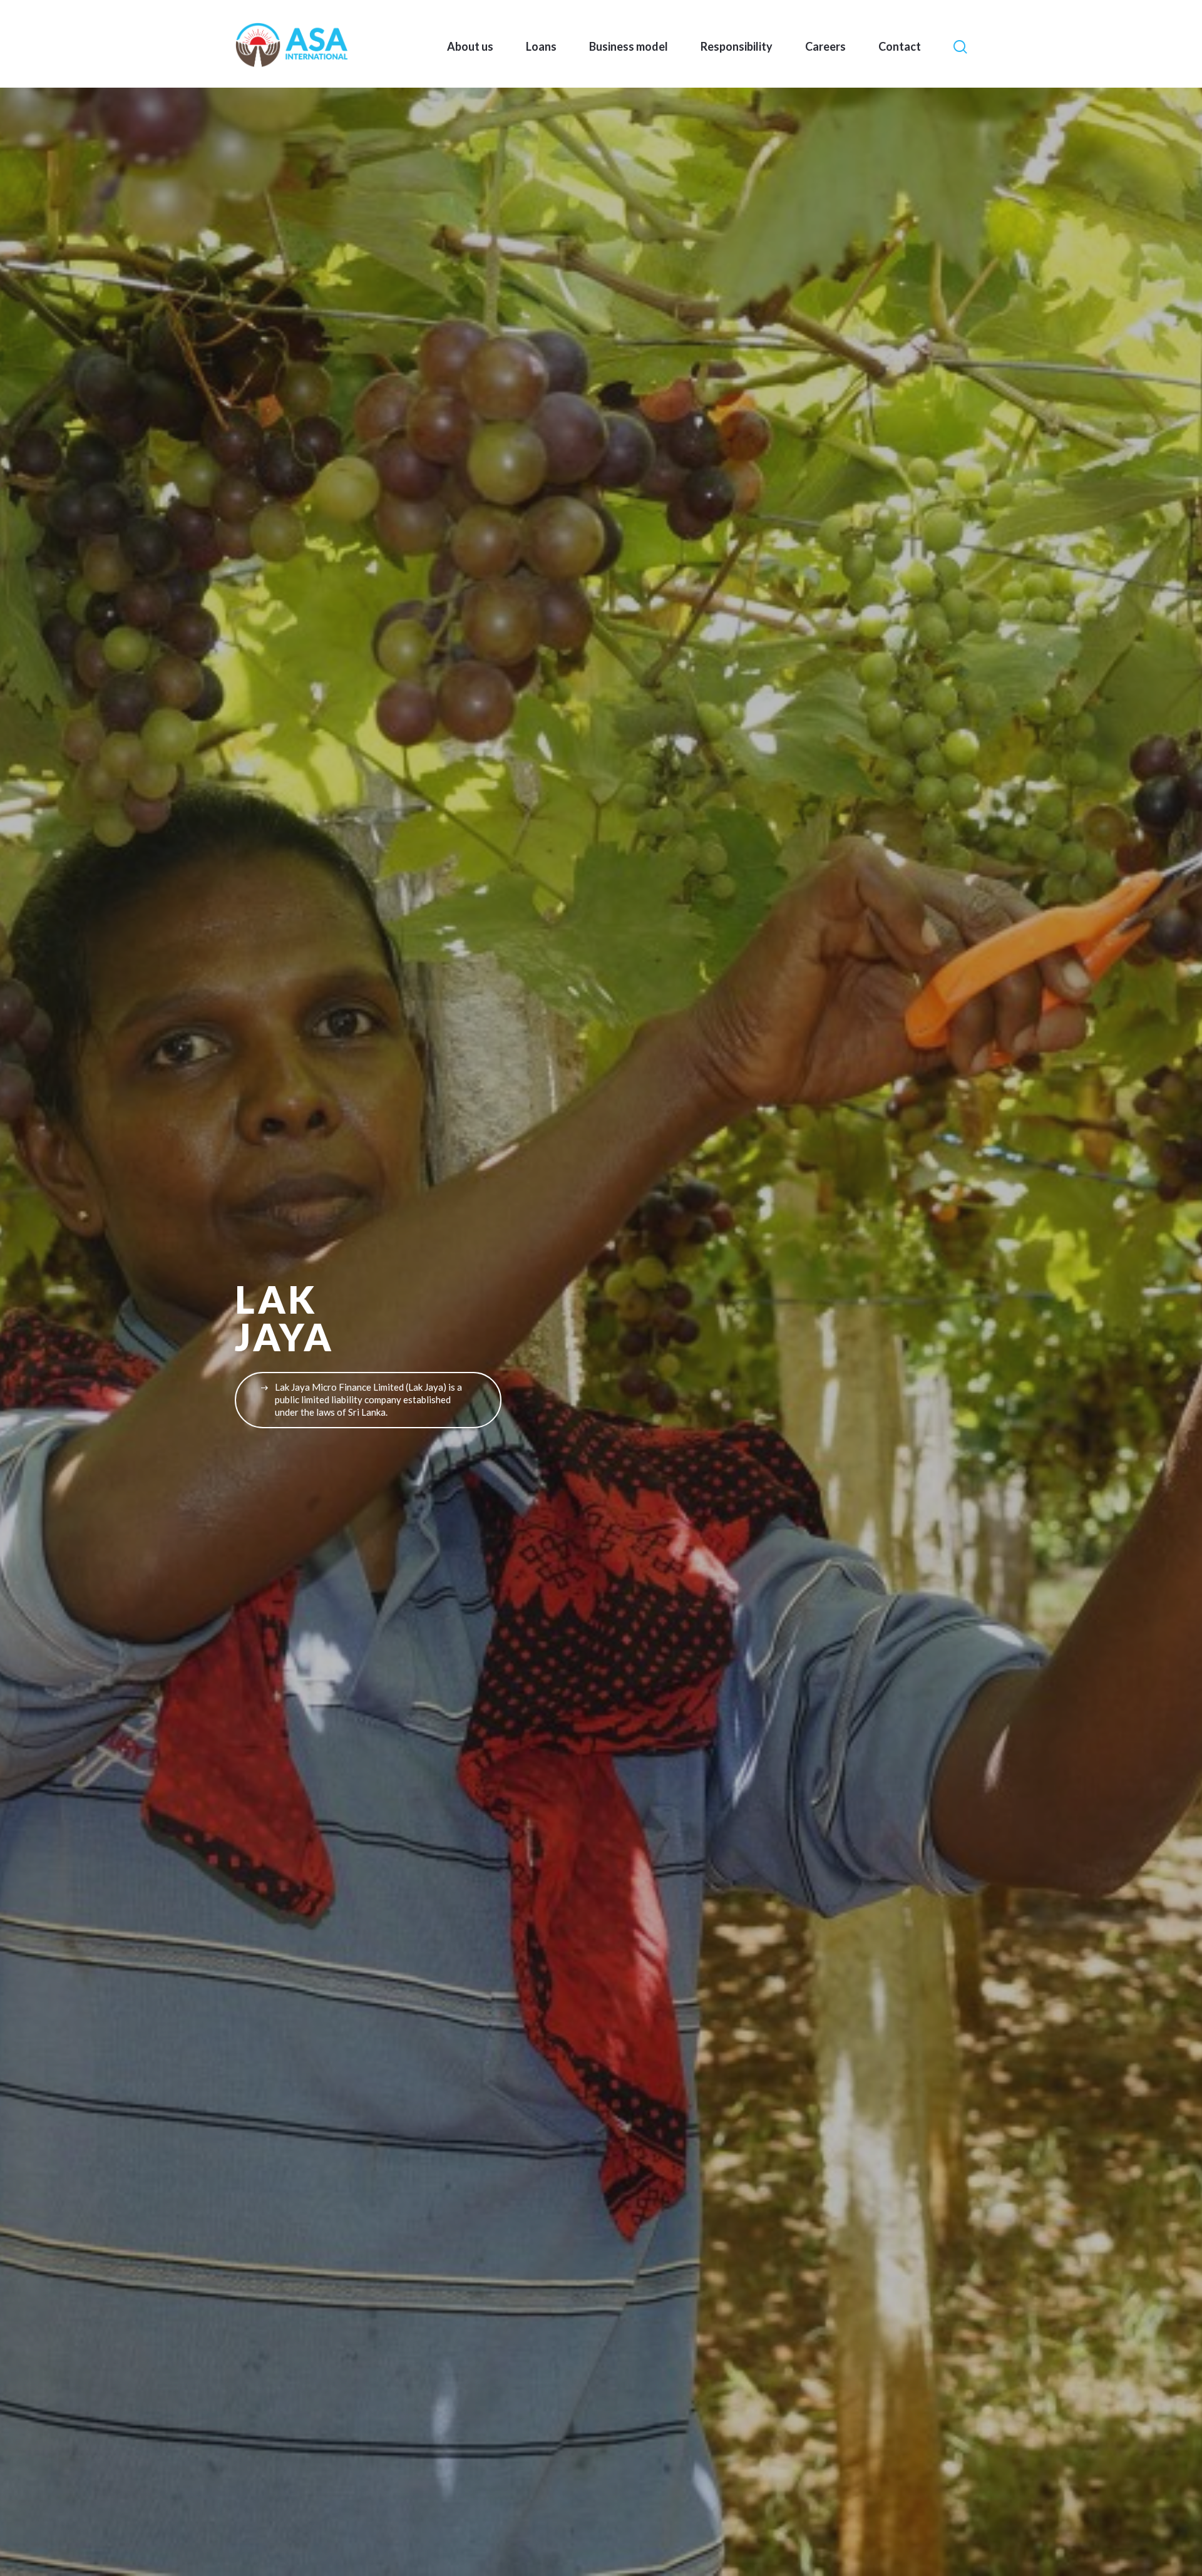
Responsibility (737, 46)
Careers (825, 46)
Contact (900, 46)
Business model (629, 46)
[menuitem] (470, 46)
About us (470, 46)
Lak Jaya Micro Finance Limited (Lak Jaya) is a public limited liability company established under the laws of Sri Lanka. (368, 1399)
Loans (541, 46)
